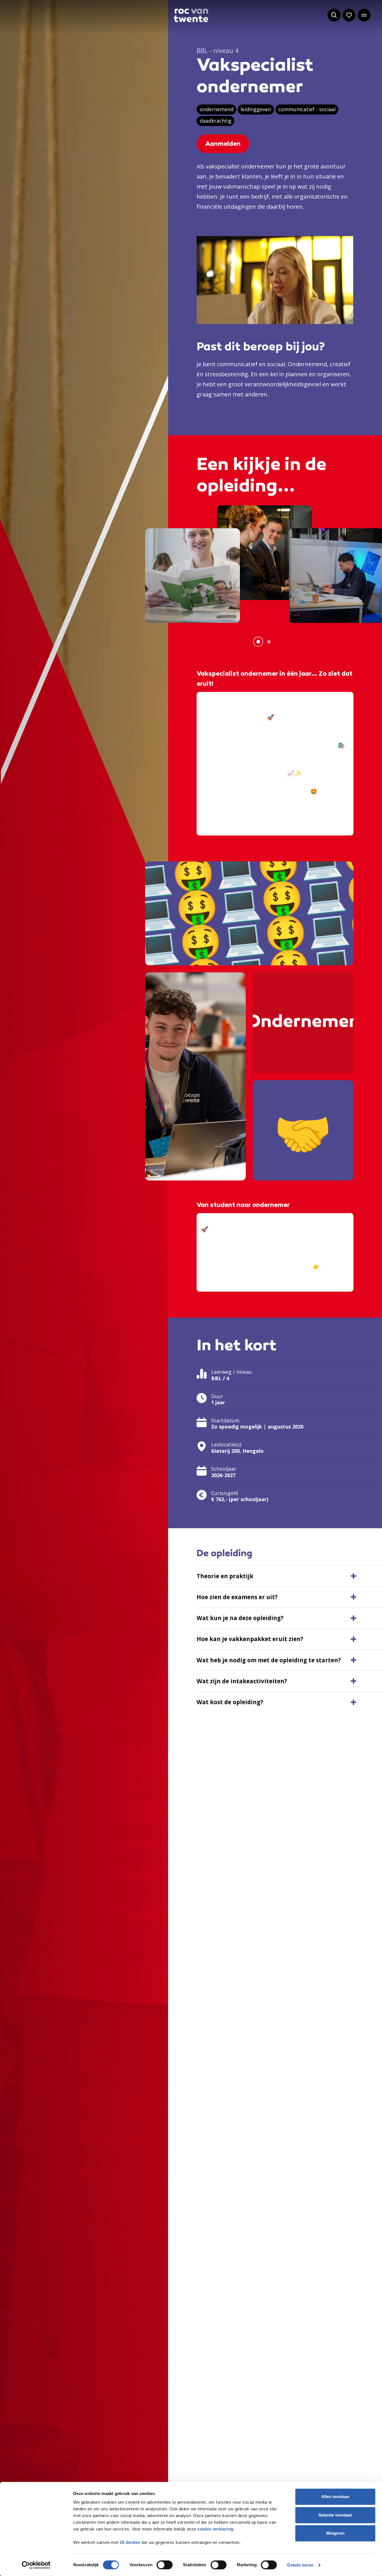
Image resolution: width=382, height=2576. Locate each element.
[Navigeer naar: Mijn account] (349, 15)
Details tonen (300, 2565)
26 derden (130, 2542)
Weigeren (335, 2533)
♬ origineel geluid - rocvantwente (246, 829)
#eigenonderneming (267, 801)
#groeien (286, 810)
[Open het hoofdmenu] (364, 15)
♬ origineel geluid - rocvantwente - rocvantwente (267, 1285)
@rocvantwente (222, 699)
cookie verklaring (215, 2529)
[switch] (165, 2565)
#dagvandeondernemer (233, 1275)
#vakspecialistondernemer (237, 810)
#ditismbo (313, 810)
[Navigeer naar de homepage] (191, 15)
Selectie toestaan (335, 2515)
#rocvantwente (222, 819)
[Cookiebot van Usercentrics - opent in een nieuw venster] (36, 2565)
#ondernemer (220, 801)
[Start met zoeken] (334, 15)
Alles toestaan (335, 2497)
